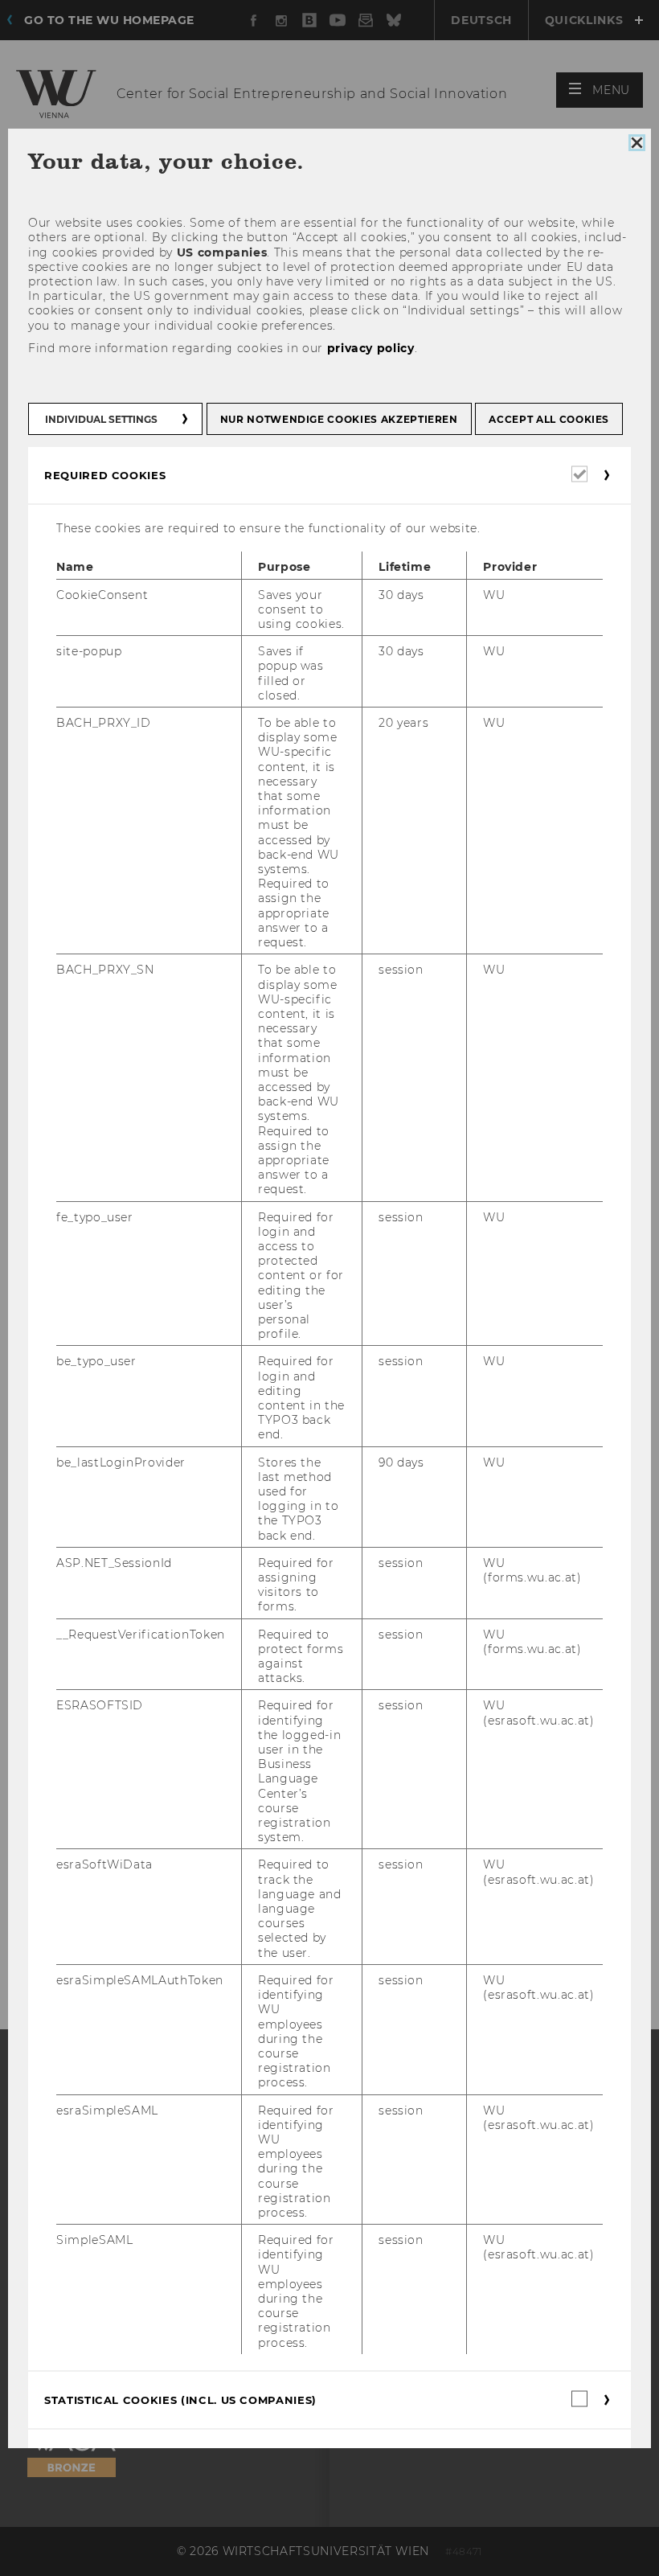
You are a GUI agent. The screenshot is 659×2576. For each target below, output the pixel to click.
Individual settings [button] (101, 419)
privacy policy (371, 348)
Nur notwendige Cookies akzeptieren (339, 419)
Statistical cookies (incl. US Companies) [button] (180, 2400)
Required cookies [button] (105, 475)
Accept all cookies (549, 419)
